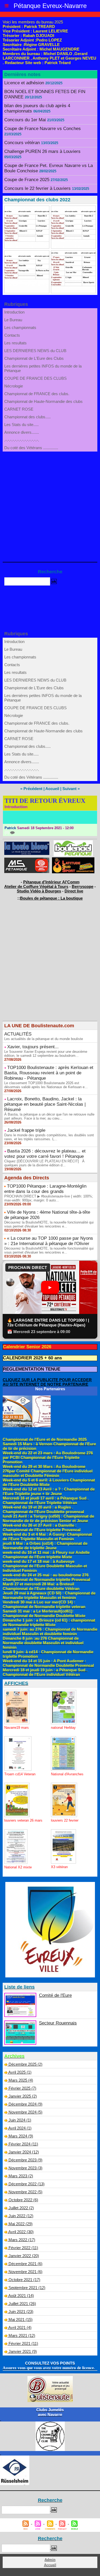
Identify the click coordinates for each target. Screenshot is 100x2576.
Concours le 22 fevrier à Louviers (37, 188)
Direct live (74, 891)
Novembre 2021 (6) (25, 2272)
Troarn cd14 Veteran (20, 1774)
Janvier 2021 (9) (23, 2351)
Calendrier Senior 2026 (27, 1347)
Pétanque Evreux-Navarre (50, 6)
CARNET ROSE (19, 409)
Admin (50, 2560)
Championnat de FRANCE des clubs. (37, 394)
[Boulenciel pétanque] (73, 843)
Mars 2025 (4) (21, 2080)
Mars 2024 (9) (21, 2136)
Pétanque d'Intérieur (51, 882)
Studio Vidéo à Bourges (39, 891)
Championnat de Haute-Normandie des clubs (43, 401)
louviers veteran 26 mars (23, 1820)
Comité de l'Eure (55, 1995)
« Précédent (31, 789)
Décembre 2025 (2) (25, 2064)
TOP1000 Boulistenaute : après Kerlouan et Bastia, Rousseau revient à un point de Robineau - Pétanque (49, 1073)
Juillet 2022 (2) (21, 2208)
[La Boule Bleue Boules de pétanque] (27, 844)
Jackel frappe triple (26, 1130)
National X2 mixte (18, 1867)
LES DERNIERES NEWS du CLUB (35, 351)
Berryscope (83, 886)
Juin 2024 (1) (20, 2120)
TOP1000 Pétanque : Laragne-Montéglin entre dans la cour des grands (45, 1189)
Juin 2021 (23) (21, 2312)
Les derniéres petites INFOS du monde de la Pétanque (43, 368)
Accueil (52, 789)
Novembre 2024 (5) (25, 2112)
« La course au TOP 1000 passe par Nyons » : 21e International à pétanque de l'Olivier (49, 1241)
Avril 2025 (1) (20, 2072)
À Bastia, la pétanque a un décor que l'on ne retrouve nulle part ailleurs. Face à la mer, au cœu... (49, 1116)
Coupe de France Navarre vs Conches (43, 129)
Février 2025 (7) (22, 2088)
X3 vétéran (59, 1867)
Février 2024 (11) (23, 2144)
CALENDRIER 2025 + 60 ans (32, 1358)
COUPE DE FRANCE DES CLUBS (35, 378)
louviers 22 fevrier (65, 1820)
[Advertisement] (47, 504)
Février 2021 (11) (23, 2343)
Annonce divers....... (22, 432)
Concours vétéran (22, 143)
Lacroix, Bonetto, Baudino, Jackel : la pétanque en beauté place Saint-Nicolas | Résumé (45, 1104)
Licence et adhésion (24, 83)
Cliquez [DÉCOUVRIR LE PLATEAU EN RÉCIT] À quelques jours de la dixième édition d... (44, 1163)
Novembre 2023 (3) (25, 2168)
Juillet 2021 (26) (22, 2304)
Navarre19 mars (17, 1728)
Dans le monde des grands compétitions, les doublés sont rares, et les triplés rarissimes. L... (49, 1137)
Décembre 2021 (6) (25, 2264)
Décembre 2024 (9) (25, 2104)
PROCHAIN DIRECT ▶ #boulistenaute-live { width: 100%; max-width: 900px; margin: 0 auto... (49, 1198)
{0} (7, 832)
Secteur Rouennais (58, 2023)
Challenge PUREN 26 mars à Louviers (42, 151)
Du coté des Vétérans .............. (31, 448)
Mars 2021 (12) (22, 2335)
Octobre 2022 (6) (23, 2200)
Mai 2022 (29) (21, 2224)
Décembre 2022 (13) (27, 2184)
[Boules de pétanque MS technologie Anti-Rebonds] (27, 860)
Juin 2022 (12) (21, 2216)
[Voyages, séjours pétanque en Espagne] (73, 860)
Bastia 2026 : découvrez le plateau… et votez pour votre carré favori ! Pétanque (45, 1154)
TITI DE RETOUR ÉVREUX (45, 801)
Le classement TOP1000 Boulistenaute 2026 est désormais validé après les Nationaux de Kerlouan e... (46, 1085)
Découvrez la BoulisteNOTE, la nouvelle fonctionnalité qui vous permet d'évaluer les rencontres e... (49, 1224)
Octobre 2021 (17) (24, 2280)
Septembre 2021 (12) (27, 2288)
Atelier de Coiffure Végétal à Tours (36, 886)
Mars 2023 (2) (21, 2176)
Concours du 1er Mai (25, 120)
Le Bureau (13, 320)
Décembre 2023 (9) (25, 2160)
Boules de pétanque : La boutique (51, 898)
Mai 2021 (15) (21, 2320)
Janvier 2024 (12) (24, 2152)
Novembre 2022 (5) (25, 2192)
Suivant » (71, 789)
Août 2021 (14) (21, 2296)
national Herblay (63, 1728)
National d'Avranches (67, 1774)
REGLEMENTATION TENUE (32, 1369)
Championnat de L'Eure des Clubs (34, 358)
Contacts (12, 335)
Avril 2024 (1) (20, 2128)
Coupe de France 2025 (27, 180)
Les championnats (20, 327)
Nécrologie (14, 386)
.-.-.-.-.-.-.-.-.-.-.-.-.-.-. (22, 440)
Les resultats (15, 343)
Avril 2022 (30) (21, 2232)
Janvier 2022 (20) (24, 2256)
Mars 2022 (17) (22, 2240)
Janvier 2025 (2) (23, 2096)
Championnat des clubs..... (27, 417)
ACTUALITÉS (18, 1034)
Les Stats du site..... (21, 425)
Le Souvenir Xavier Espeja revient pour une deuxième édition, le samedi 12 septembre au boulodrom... (46, 1054)
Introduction (14, 312)
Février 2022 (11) (23, 2248)
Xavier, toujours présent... (33, 1047)
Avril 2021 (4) (20, 2327)
